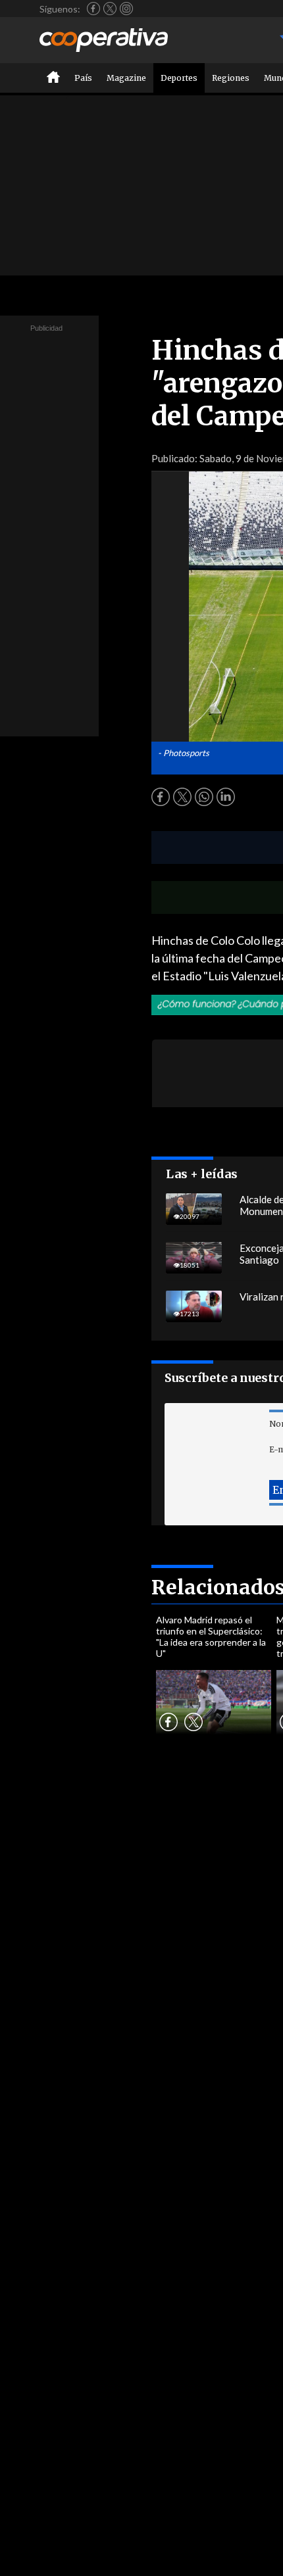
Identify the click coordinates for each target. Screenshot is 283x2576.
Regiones (231, 78)
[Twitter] (110, 9)
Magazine (126, 78)
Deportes (179, 78)
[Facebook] (93, 9)
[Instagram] (126, 9)
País (83, 78)
